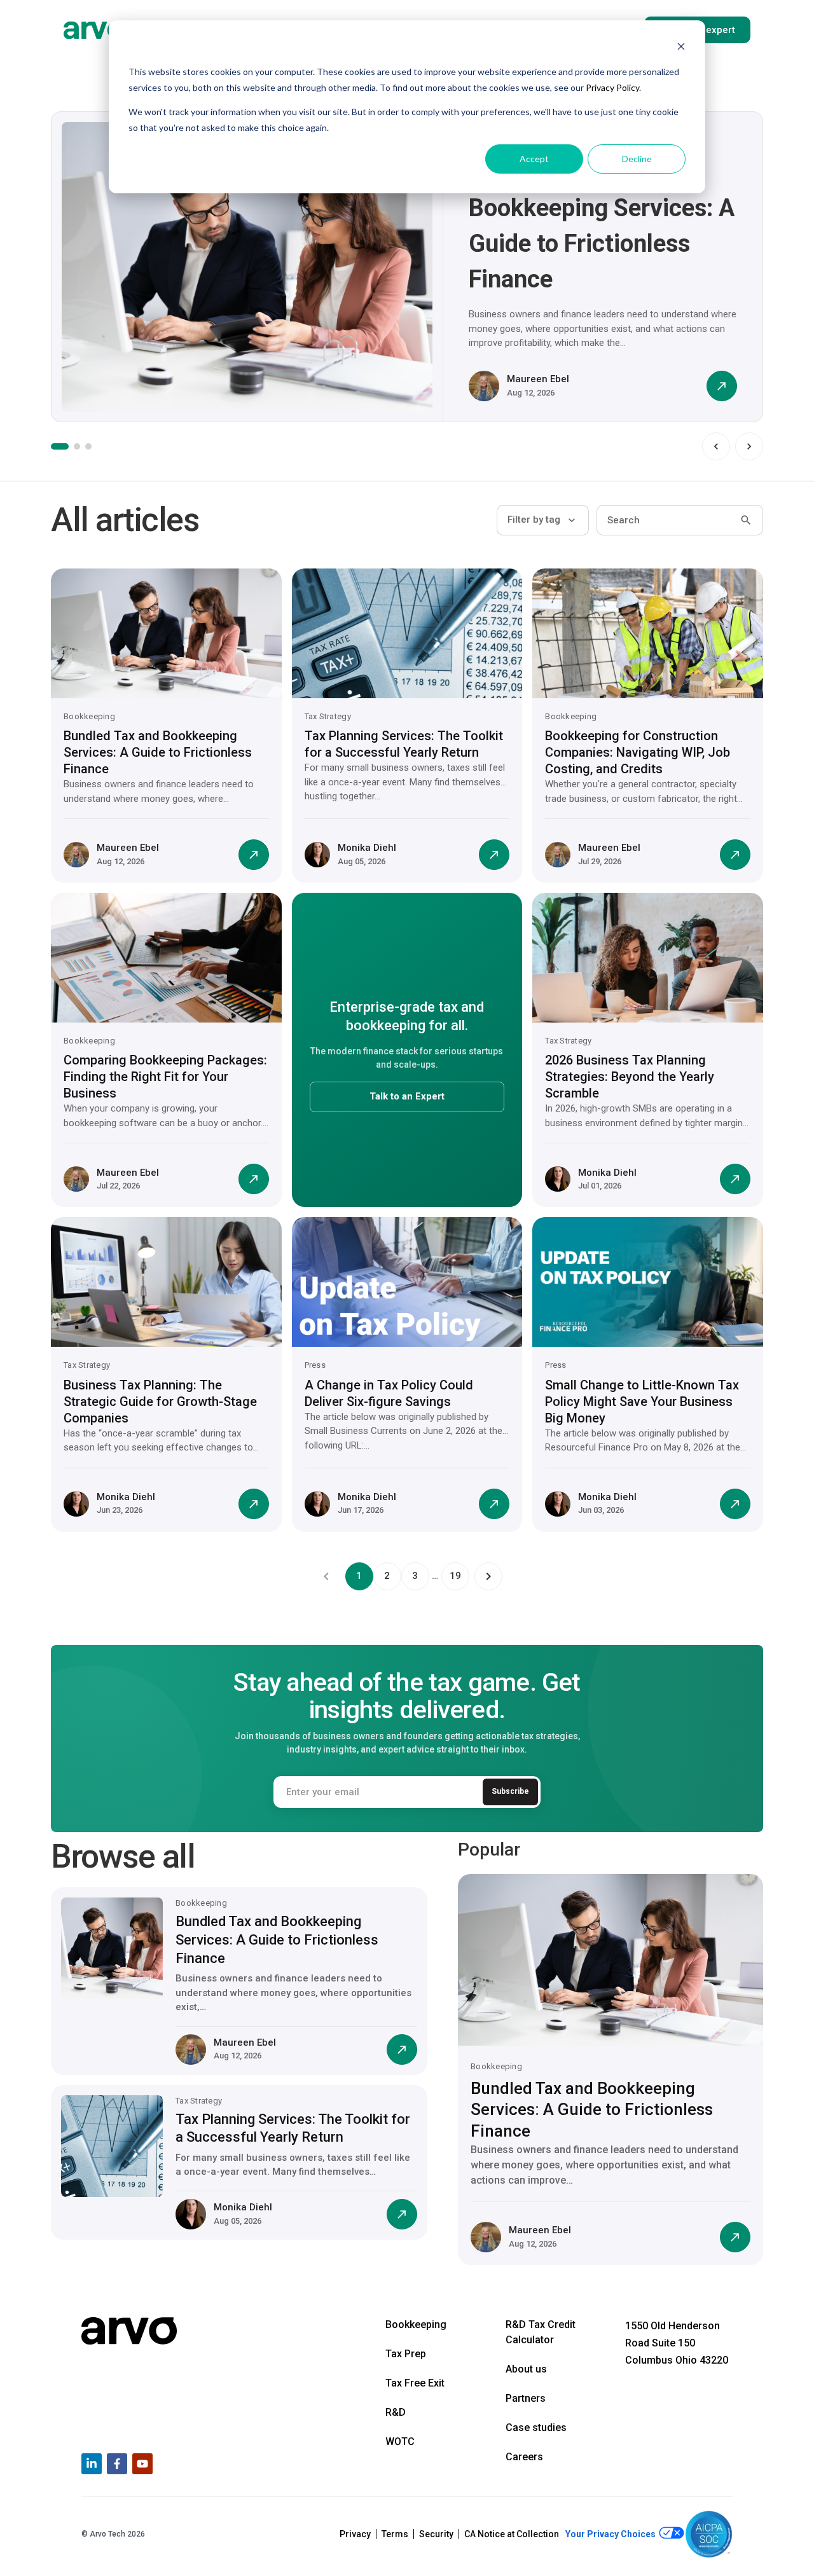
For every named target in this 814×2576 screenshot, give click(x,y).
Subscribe (510, 1791)
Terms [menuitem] (395, 2534)
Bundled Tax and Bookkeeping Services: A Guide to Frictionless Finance (158, 752)
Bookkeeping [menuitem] (416, 2325)
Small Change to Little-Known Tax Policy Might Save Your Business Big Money (642, 1402)
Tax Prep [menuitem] (406, 2354)
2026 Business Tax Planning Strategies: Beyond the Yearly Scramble (630, 1077)
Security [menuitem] (436, 2534)
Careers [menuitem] (524, 2457)
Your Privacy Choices (611, 2535)
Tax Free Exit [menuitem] (415, 2383)
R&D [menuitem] (396, 2412)
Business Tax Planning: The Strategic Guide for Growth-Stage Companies (160, 1402)
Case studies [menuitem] (536, 2428)
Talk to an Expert (407, 1096)
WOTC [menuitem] (400, 2442)
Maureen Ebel (538, 379)
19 (455, 1576)
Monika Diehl (367, 848)
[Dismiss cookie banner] (681, 48)
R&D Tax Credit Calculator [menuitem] (541, 2332)
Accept (534, 159)
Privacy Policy (612, 87)
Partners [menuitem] (526, 2398)
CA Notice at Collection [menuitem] (512, 2534)
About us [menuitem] (526, 2369)
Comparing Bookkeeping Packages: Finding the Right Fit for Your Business (165, 1077)
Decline (637, 159)
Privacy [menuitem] (355, 2534)
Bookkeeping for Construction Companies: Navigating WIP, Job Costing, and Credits (638, 752)
